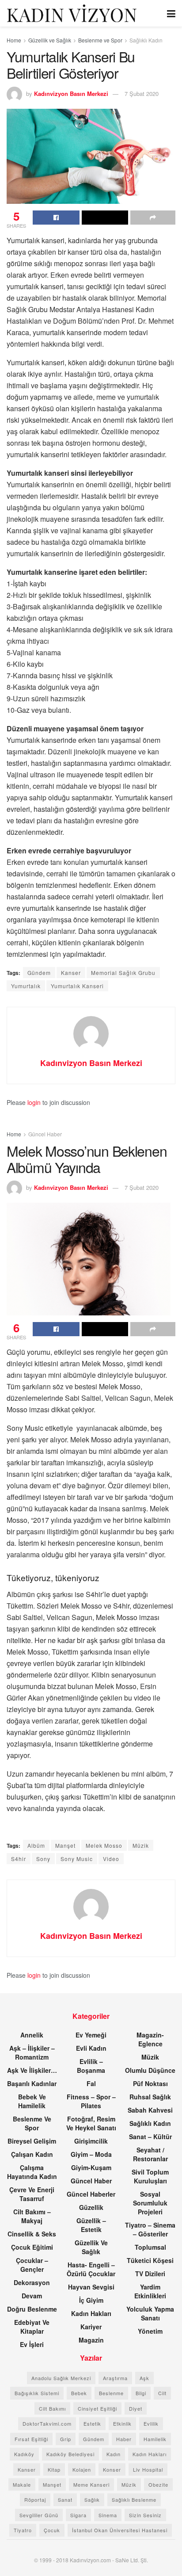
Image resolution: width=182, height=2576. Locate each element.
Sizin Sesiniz (145, 2515)
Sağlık (92, 2500)
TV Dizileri (150, 2274)
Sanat (65, 2500)
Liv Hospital (148, 2469)
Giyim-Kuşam (91, 2167)
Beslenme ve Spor (100, 40)
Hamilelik (155, 2439)
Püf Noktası (150, 2083)
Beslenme (111, 2393)
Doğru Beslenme (32, 2309)
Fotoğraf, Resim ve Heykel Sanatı (91, 2123)
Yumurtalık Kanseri (77, 986)
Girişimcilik (91, 2141)
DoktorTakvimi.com (47, 2423)
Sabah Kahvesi (150, 2110)
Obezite (158, 2484)
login (34, 1102)
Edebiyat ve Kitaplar (32, 2327)
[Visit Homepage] (72, 13)
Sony (43, 1859)
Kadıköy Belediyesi (70, 2454)
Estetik (92, 2423)
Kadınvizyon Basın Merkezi (71, 94)
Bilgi (141, 2393)
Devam (32, 2296)
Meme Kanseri (91, 2484)
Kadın (114, 2454)
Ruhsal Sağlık (150, 2097)
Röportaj (35, 2500)
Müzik (141, 1845)
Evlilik (151, 2423)
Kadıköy (24, 2454)
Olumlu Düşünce (150, 2070)
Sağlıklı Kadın (146, 40)
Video (111, 1859)
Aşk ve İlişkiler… (32, 2070)
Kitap (54, 2469)
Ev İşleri (32, 2344)
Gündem (39, 973)
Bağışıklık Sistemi (37, 2393)
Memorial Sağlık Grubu (123, 973)
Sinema (108, 2515)
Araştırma (115, 2378)
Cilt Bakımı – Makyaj (32, 2216)
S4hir (19, 1859)
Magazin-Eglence (150, 2039)
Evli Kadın (91, 2048)
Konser (112, 2469)
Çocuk (52, 2530)
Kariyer (91, 2327)
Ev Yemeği (91, 2035)
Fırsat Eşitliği (31, 2439)
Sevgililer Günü (39, 2515)
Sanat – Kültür (150, 2136)
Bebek (79, 2393)
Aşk (144, 2378)
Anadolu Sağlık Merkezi (61, 2378)
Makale (22, 2484)
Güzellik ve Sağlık (50, 40)
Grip (66, 2439)
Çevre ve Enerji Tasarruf (32, 2194)
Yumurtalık (26, 986)
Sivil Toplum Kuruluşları (150, 2176)
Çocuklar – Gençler (32, 2265)
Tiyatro (23, 2530)
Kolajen (82, 2469)
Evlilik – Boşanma (91, 2066)
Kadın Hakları (91, 2313)
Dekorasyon (32, 2282)
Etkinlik (122, 2423)
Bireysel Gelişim (32, 2141)
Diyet (136, 2408)
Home (14, 40)
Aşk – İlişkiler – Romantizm (32, 2052)
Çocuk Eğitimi (32, 2247)
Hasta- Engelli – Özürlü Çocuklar (91, 2269)
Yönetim (150, 2331)
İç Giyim (91, 2300)
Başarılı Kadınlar (32, 2083)
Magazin (91, 2340)
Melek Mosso (104, 1845)
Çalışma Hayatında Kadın (32, 2172)
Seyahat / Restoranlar (150, 2154)
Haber (124, 2439)
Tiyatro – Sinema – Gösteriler (150, 2229)
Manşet (65, 1845)
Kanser (71, 973)
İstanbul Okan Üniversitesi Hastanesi (120, 2530)
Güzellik (91, 2207)
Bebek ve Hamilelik (32, 2101)
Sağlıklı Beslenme (134, 2500)
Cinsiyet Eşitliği (97, 2408)
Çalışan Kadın (32, 2154)
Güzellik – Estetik (91, 2225)
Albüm (36, 1845)
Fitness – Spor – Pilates (91, 2101)
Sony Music (77, 1859)
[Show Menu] (171, 13)
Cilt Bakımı (52, 2408)
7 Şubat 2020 (142, 94)
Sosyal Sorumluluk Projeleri (150, 2203)
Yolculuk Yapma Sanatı (150, 2313)
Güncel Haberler (91, 2194)
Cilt (162, 2393)
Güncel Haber (45, 1134)
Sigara (78, 2515)
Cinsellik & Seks (32, 2234)
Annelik (32, 2035)
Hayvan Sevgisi (91, 2287)
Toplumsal (150, 2247)
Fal (91, 2083)
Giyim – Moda (91, 2154)
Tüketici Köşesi (150, 2260)
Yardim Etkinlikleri (150, 2291)
